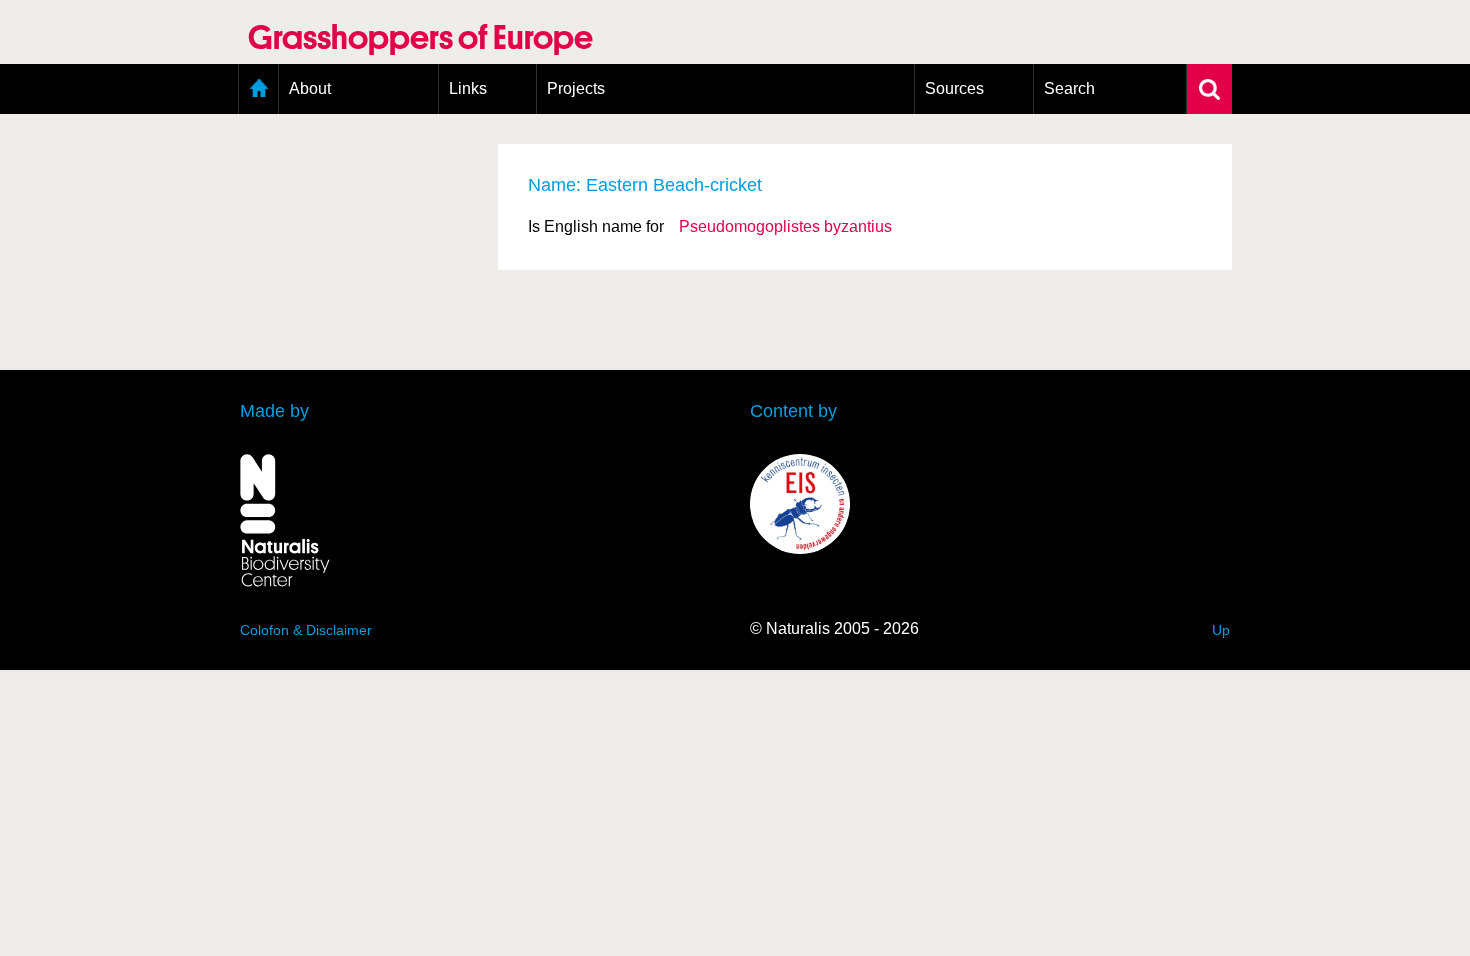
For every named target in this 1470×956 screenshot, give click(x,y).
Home (258, 89)
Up (1221, 630)
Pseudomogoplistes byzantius (785, 226)
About (310, 88)
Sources (954, 88)
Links (468, 88)
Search (1069, 88)
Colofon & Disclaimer (306, 630)
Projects (576, 88)
